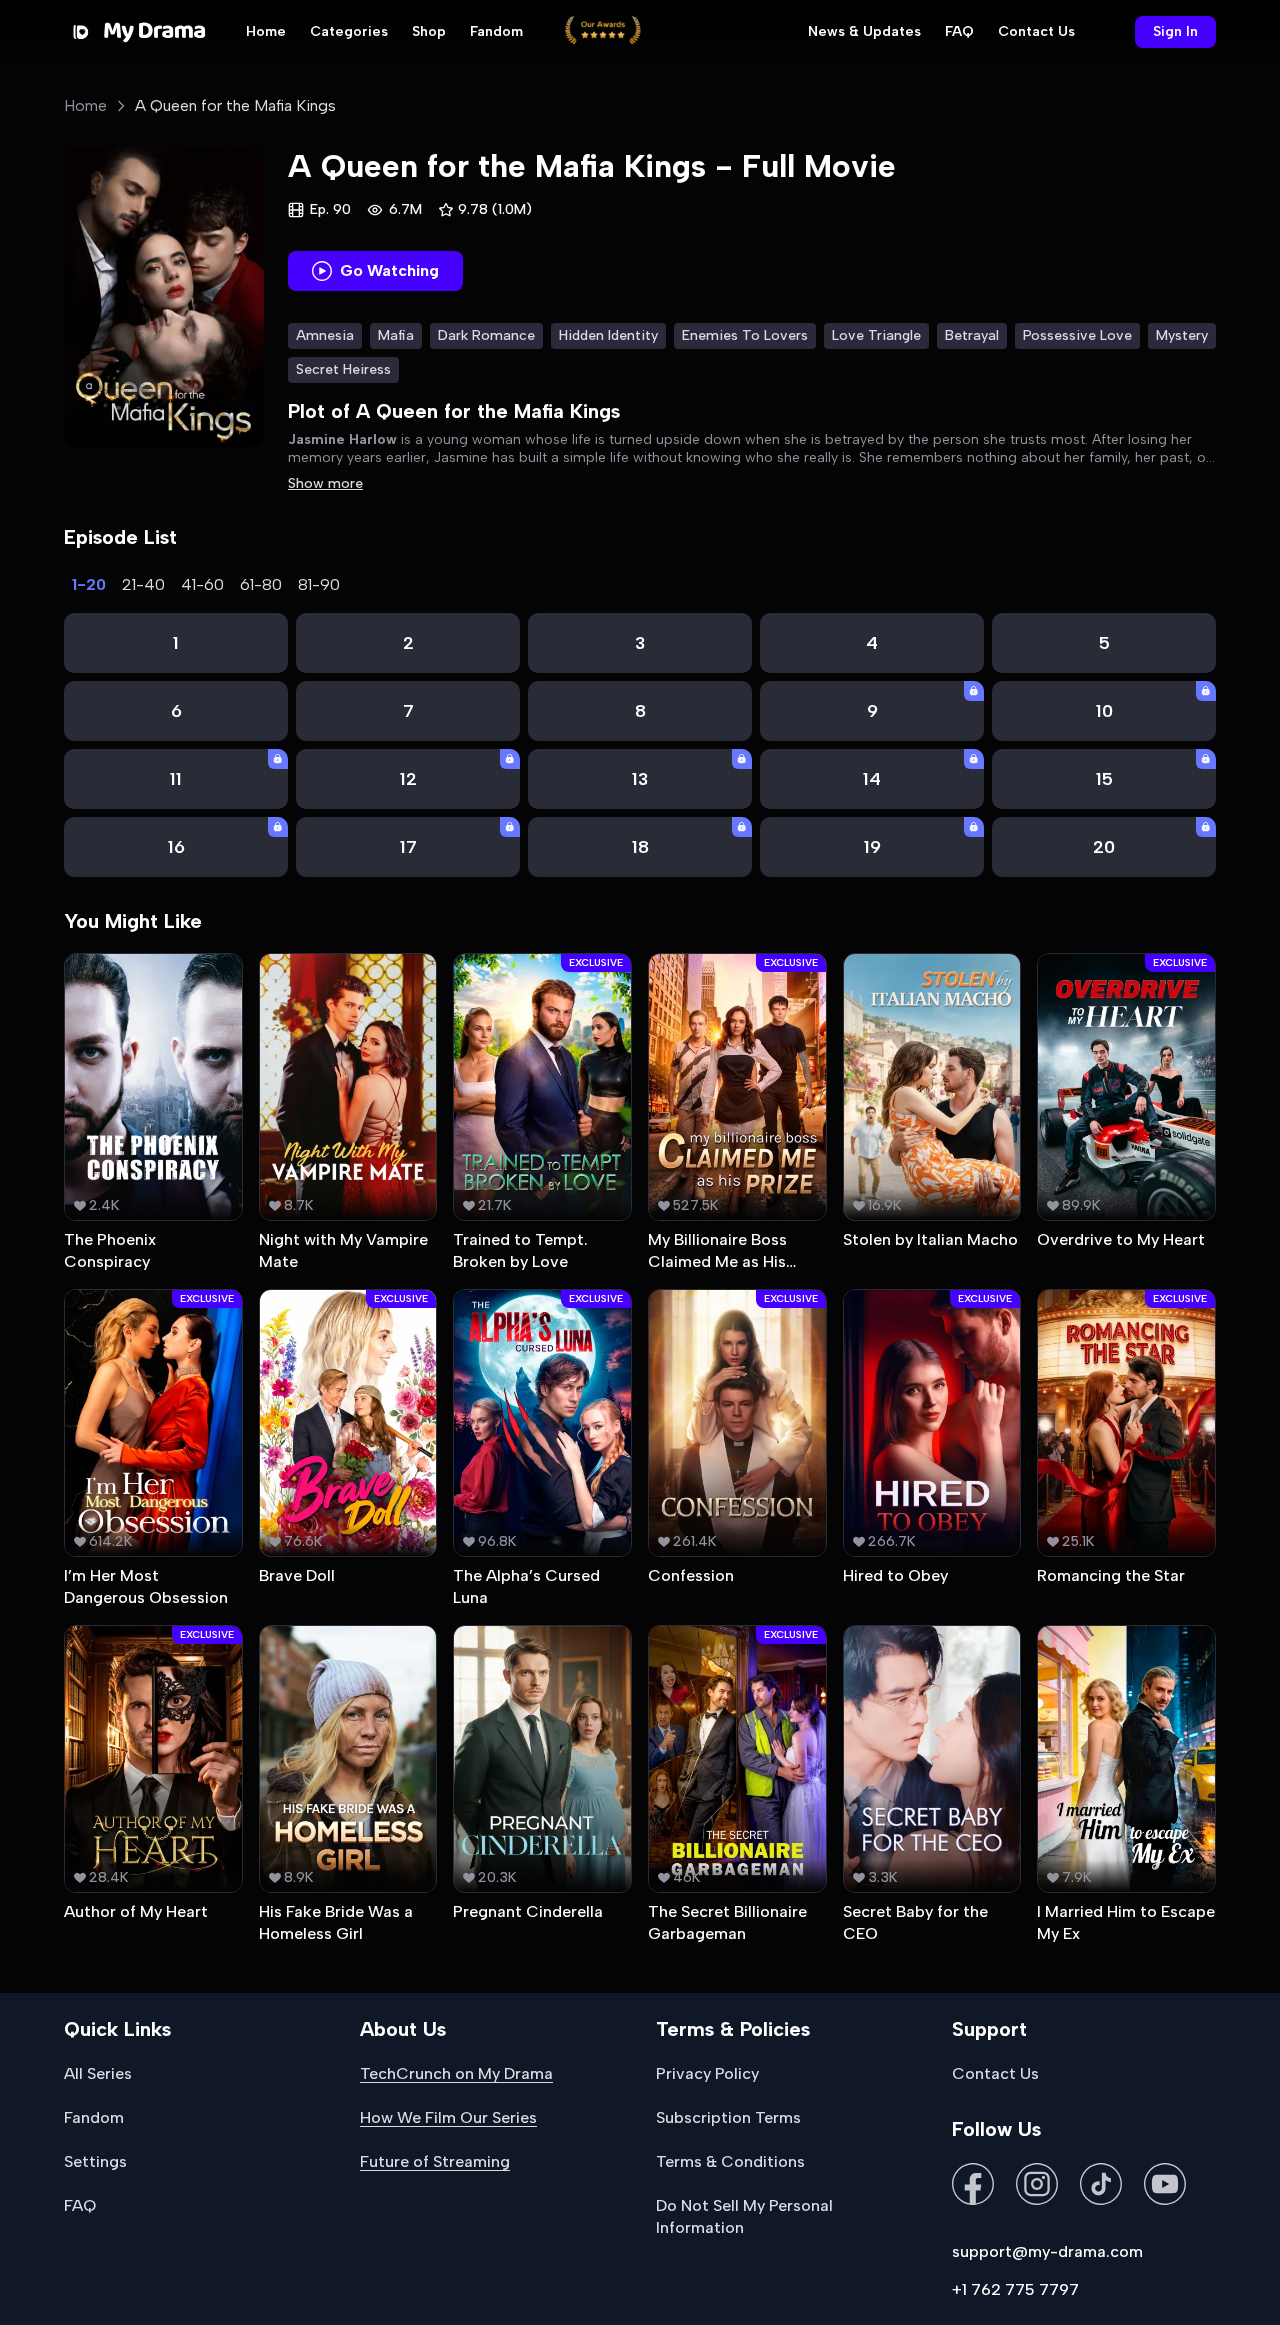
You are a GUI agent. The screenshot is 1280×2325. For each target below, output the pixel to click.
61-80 (261, 584)
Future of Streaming (435, 2161)
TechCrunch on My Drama (456, 2073)
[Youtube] (1165, 2186)
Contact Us (1036, 31)
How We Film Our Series (448, 2117)
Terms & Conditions (730, 2161)
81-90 (319, 584)
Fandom (496, 31)
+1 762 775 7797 (1015, 2289)
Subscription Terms (728, 2117)
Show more (325, 483)
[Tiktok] (1101, 2186)
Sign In (1175, 31)
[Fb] (973, 2186)
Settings (95, 2161)
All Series (98, 2073)
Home (266, 31)
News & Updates (864, 31)
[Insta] (1037, 2186)
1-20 (89, 584)
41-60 (202, 584)
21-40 (143, 584)
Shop (429, 31)
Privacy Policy (707, 2073)
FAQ (959, 31)
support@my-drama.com (1047, 2251)
